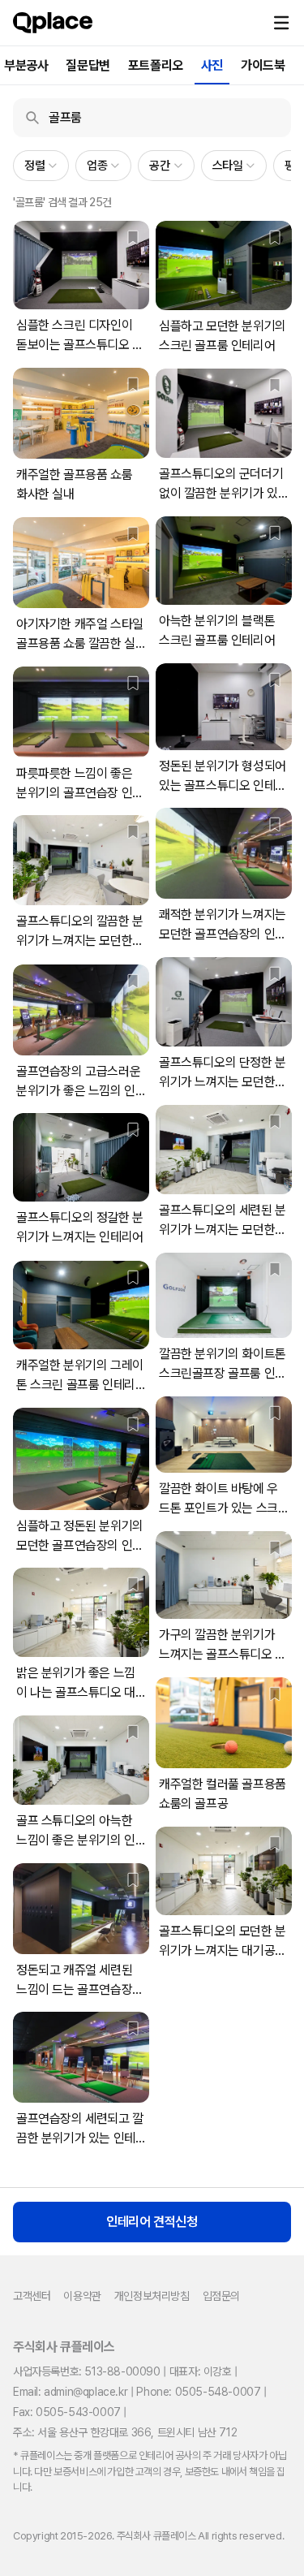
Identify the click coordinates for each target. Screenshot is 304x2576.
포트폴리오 (156, 65)
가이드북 (263, 65)
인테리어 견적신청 (152, 2222)
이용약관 (82, 2296)
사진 (212, 65)
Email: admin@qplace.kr (70, 2392)
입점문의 (221, 2296)
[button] (281, 23)
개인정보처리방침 (152, 2296)
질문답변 (88, 65)
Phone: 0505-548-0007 (198, 2392)
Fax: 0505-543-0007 (67, 2412)
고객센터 (32, 2296)
